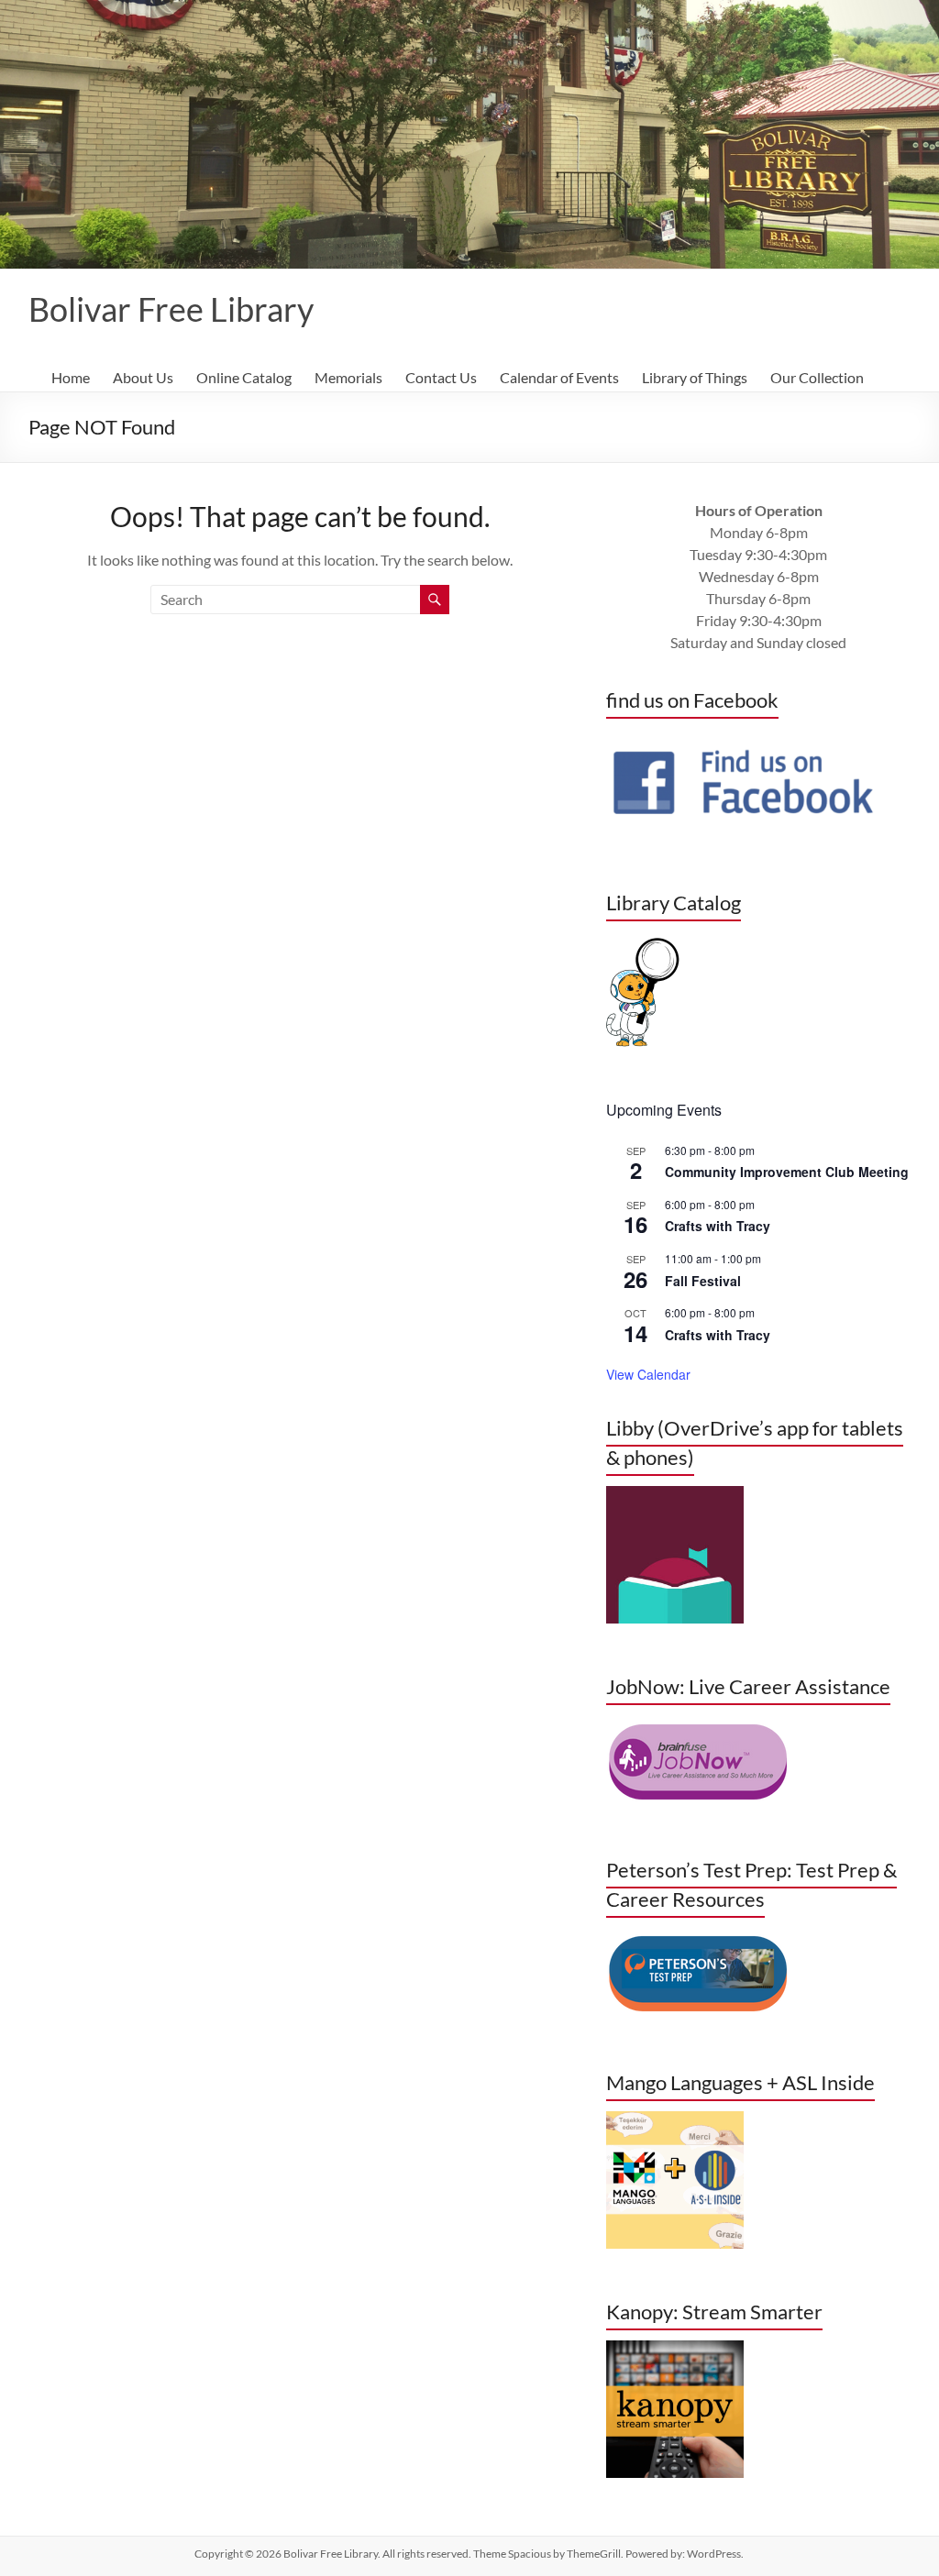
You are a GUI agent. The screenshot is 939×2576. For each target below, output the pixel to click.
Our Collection (817, 377)
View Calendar (648, 1374)
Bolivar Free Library (171, 309)
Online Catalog (244, 377)
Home (71, 377)
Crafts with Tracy (718, 1226)
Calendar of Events (559, 377)
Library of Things (695, 377)
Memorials (348, 377)
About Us (143, 377)
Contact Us (441, 377)
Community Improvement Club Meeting (787, 1172)
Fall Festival (703, 1281)
